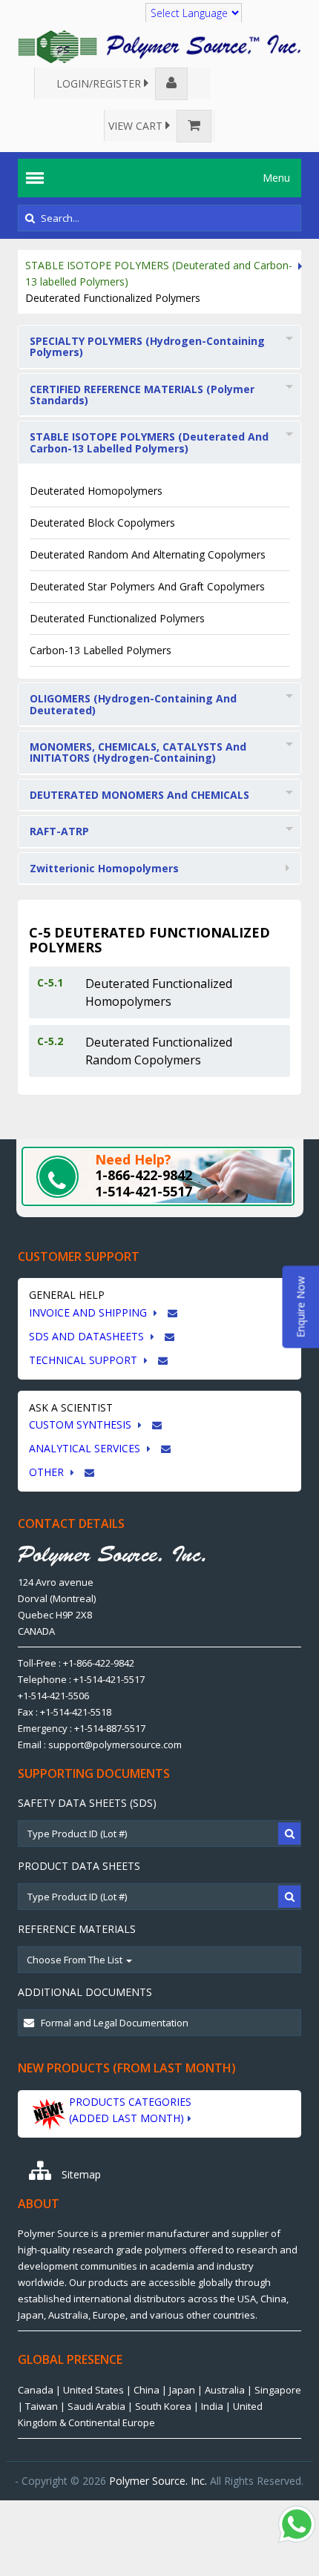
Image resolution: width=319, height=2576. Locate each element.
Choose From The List (76, 1960)
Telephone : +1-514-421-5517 (81, 1679)
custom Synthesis (82, 1424)
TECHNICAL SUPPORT (85, 1360)
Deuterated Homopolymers (96, 491)
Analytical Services (86, 1448)
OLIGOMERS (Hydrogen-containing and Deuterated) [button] (133, 704)
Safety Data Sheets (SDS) (87, 1803)
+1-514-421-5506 (53, 1696)
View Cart (137, 126)
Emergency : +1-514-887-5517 (82, 1728)
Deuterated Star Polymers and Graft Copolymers (147, 586)
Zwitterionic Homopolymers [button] (104, 868)
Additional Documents (85, 1992)
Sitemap (80, 2174)
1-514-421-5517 (144, 1191)
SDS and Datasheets (88, 1336)
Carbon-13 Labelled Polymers (101, 650)
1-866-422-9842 (144, 1175)
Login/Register (100, 83)
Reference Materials (77, 1929)
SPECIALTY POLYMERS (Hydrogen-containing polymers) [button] (147, 346)
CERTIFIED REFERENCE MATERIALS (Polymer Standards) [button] (142, 395)
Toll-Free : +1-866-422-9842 (76, 1663)
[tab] (160, 347)
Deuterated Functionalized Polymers (117, 618)
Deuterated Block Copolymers (102, 523)
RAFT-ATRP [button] (59, 831)
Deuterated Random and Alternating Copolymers (148, 554)
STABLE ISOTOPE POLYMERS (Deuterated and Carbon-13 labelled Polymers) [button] (149, 442)
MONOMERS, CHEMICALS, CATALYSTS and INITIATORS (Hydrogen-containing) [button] (138, 752)
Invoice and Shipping (89, 1312)
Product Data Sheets (79, 1866)
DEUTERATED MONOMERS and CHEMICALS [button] (139, 795)
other (48, 1472)
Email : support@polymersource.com (100, 1745)
